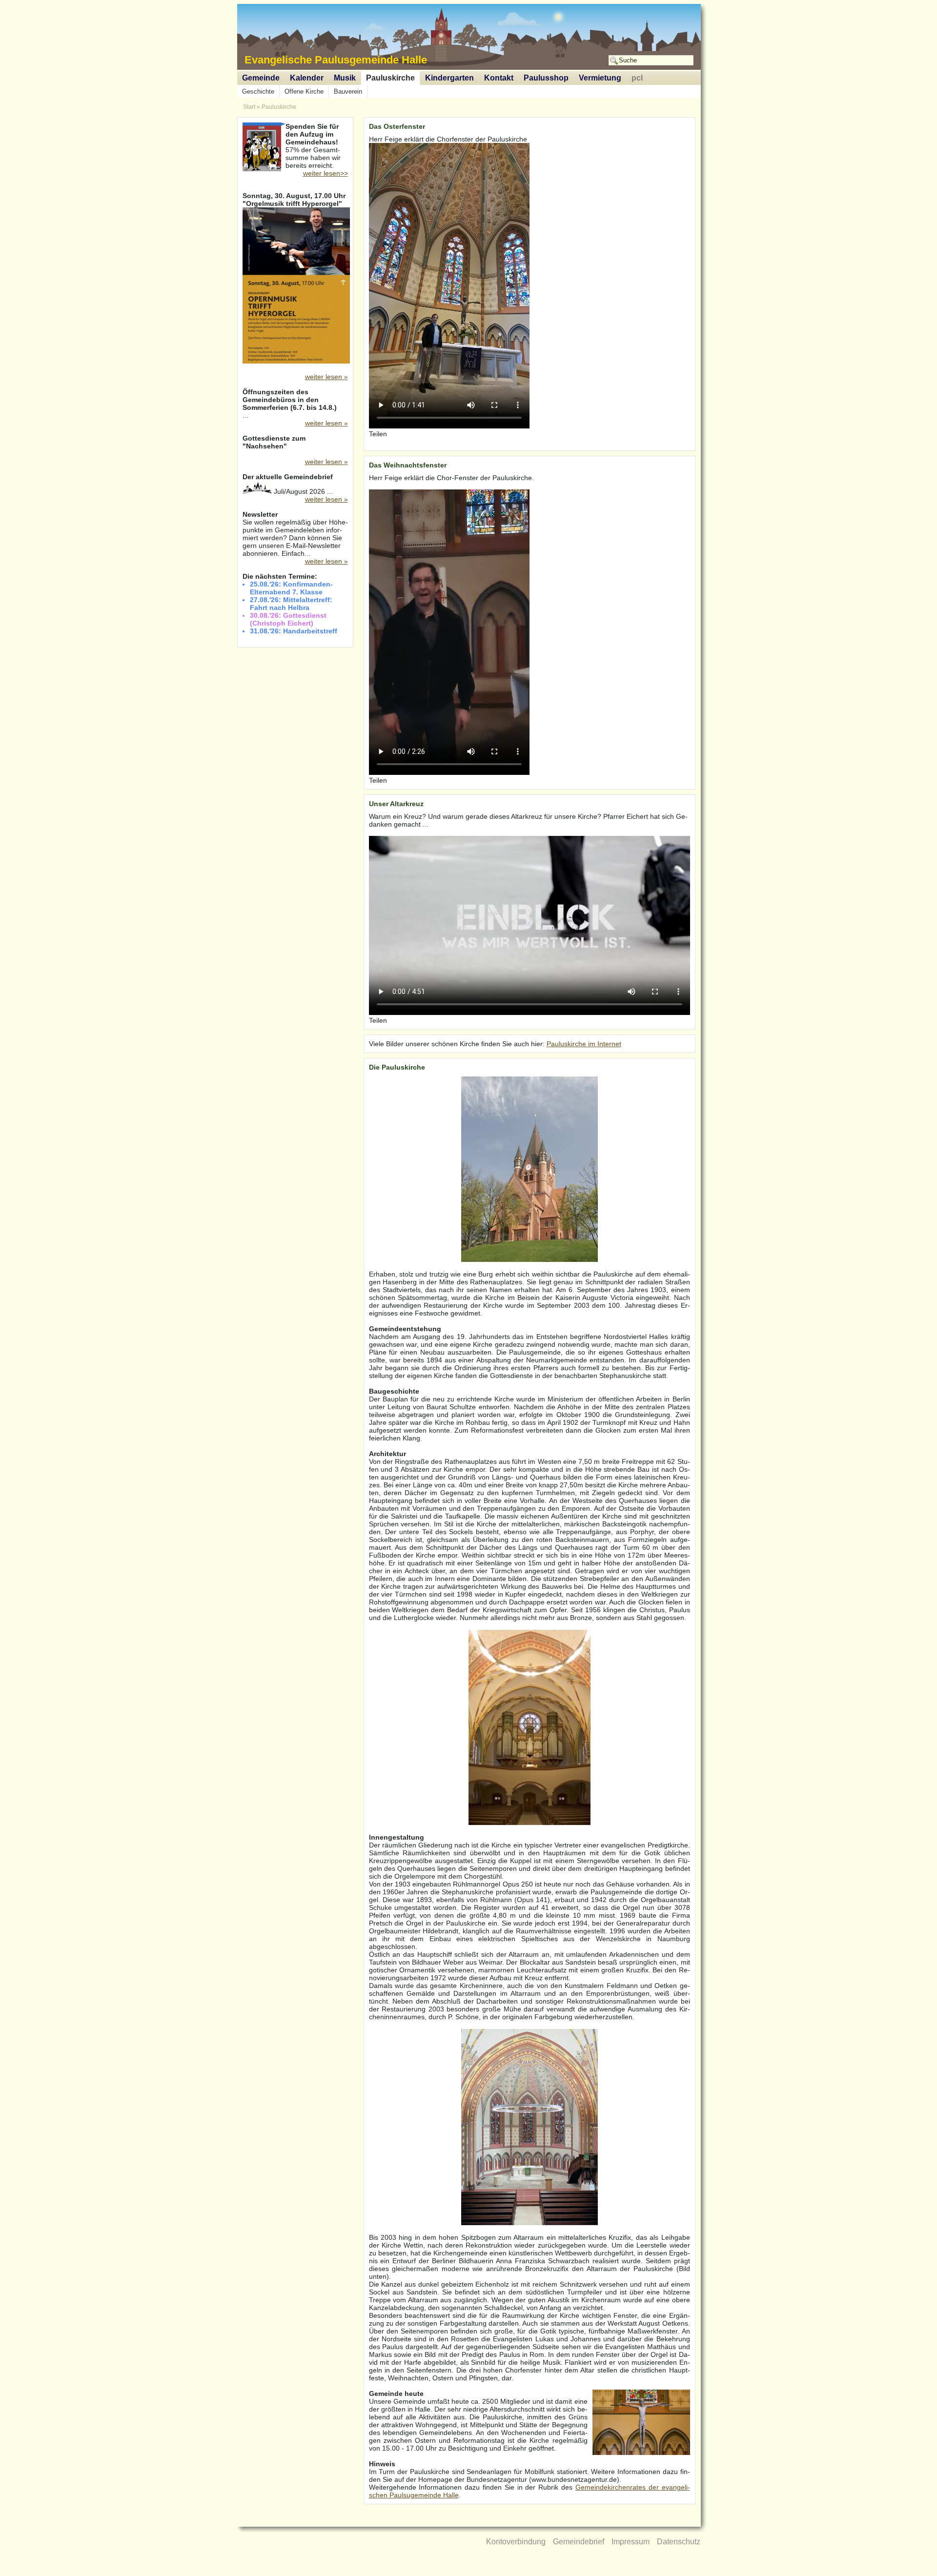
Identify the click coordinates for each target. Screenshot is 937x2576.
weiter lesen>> (326, 173)
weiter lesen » (326, 377)
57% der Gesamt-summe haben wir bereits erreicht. (316, 147)
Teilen (378, 434)
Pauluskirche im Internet (584, 1044)
